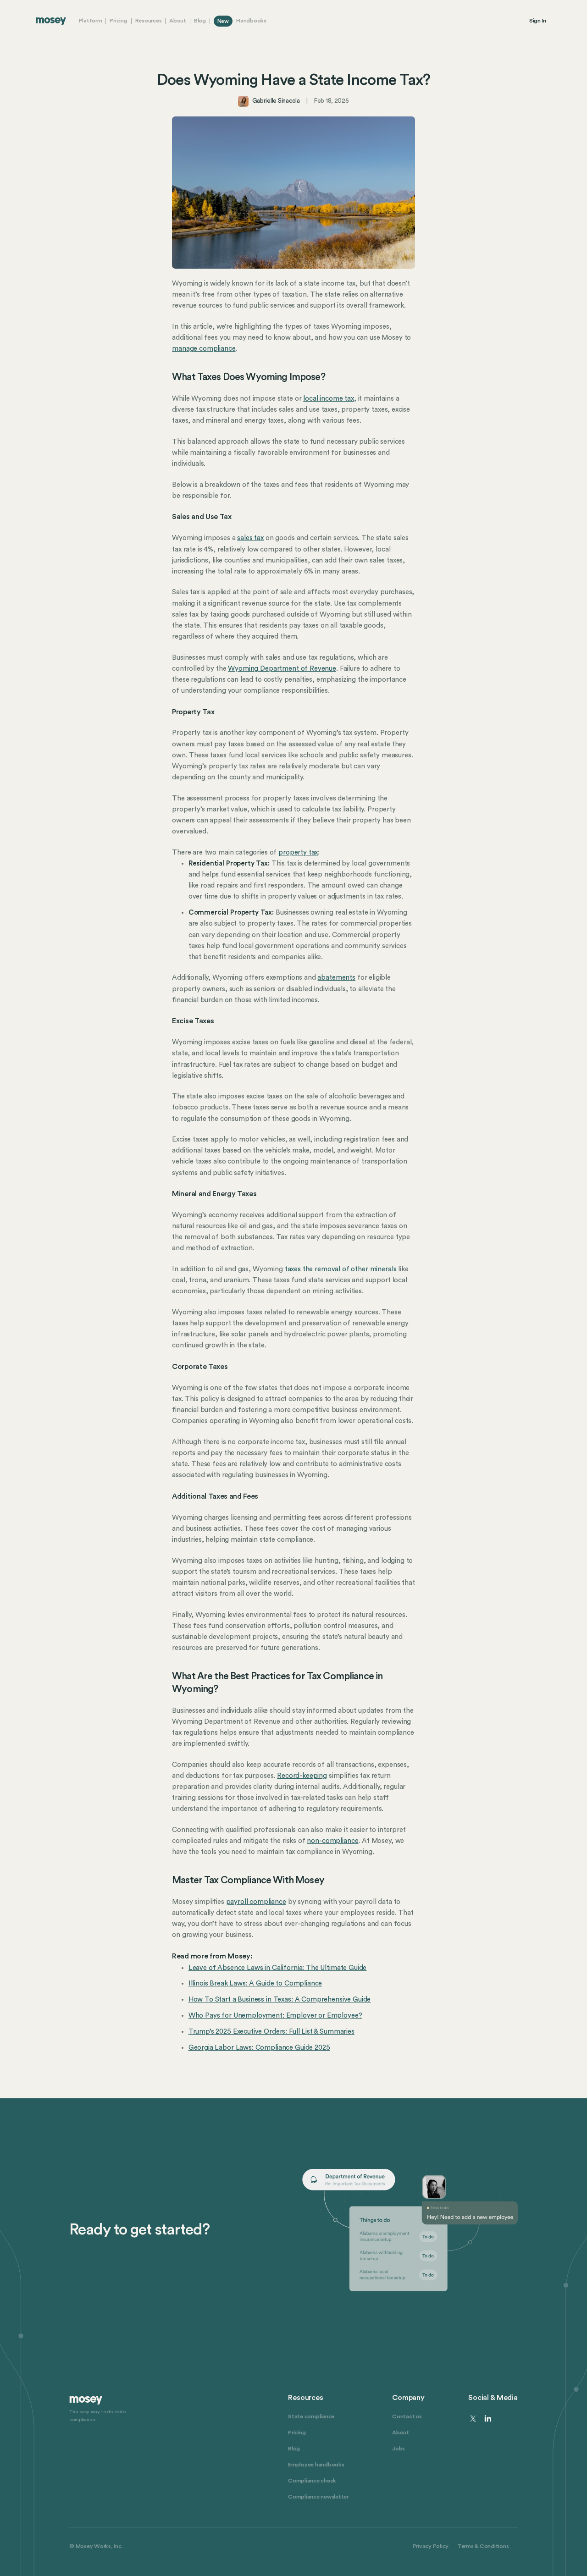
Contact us (407, 2416)
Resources (149, 21)
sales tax (250, 538)
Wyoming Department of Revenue (282, 669)
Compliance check (312, 2481)
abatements (336, 978)
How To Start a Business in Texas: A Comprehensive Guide (280, 2000)
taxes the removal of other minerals (341, 1269)
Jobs (399, 2449)
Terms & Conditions (483, 2546)
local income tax (329, 399)
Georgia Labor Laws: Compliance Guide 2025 (259, 2048)
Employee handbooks (316, 2465)
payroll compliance (256, 1902)
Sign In (538, 21)
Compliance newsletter (318, 2497)
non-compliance (332, 1841)
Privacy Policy (431, 2546)
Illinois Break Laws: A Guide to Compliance (255, 1983)
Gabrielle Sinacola (276, 101)
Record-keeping (302, 1776)
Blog (200, 21)
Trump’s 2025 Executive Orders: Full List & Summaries (271, 2032)
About (178, 21)
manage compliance (204, 349)
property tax (298, 852)
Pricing (118, 21)
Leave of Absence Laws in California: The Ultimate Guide (278, 1968)
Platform (91, 21)
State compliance (311, 2416)
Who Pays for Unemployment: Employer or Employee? (275, 2016)
